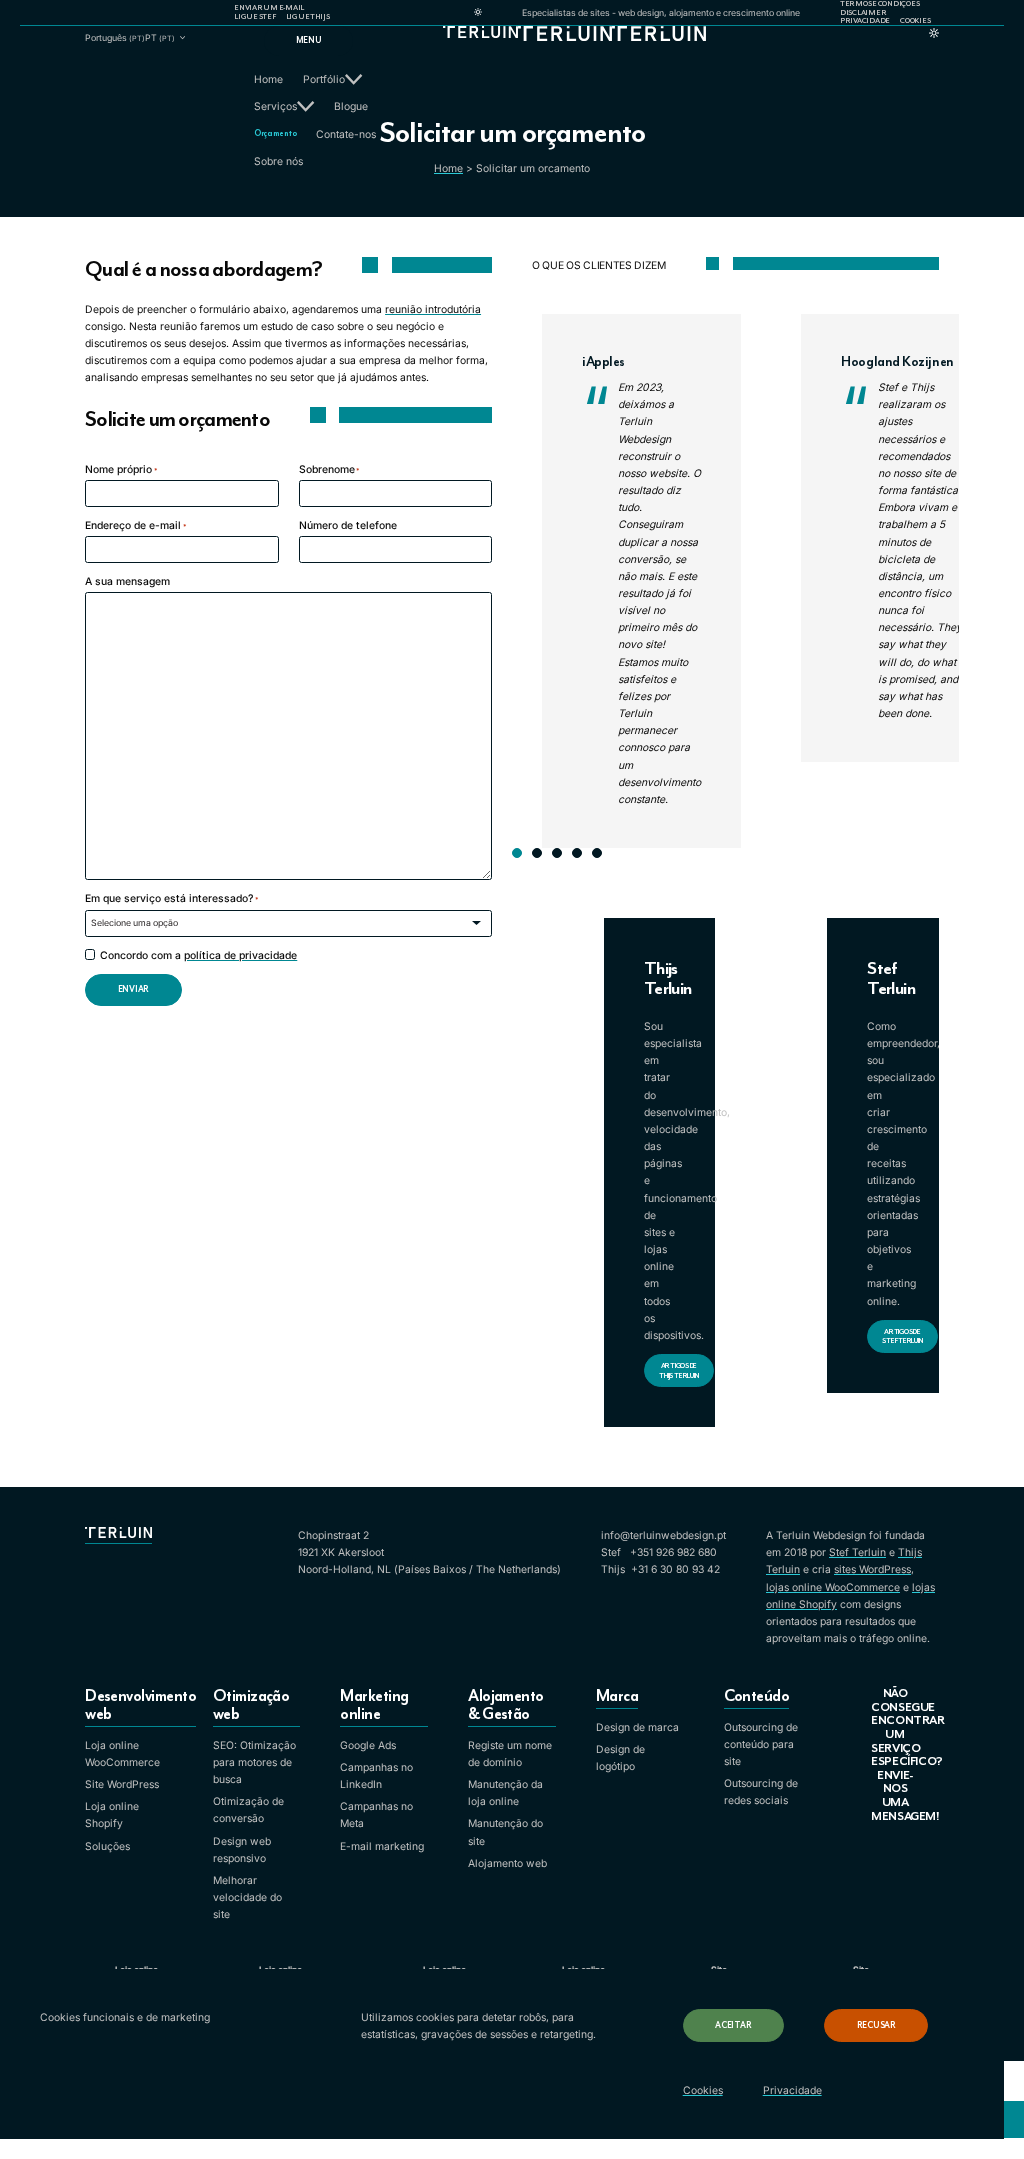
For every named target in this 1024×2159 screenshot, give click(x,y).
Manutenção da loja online (505, 1793)
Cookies (915, 21)
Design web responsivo (242, 1850)
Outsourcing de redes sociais (761, 1792)
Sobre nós (278, 161)
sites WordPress (872, 1569)
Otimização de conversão (248, 1810)
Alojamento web (507, 1863)
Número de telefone (348, 525)
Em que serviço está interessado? (172, 898)
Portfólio (324, 79)
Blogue (351, 106)
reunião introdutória (433, 309)
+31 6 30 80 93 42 (675, 1569)
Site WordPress (122, 1784)
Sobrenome (330, 469)
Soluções (107, 1846)
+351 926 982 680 (673, 1552)
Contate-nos (346, 134)
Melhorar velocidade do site (247, 1897)
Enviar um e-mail (269, 8)
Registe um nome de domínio (510, 1754)
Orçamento (275, 133)
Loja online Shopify (112, 1815)
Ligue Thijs (308, 17)
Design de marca (637, 1727)
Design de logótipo (620, 1758)
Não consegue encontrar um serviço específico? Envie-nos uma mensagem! (905, 1755)
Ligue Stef (254, 17)
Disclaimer (863, 13)
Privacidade (865, 21)
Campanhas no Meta (376, 1815)
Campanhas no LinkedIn (376, 1776)
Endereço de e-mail (136, 525)
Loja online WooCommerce (122, 1754)
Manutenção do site (505, 1832)
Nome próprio (121, 469)
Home (268, 79)
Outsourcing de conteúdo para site (761, 1744)
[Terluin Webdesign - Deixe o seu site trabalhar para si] (512, 51)
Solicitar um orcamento (533, 168)
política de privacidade (240, 955)
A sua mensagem (127, 581)
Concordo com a (198, 955)
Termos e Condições (879, 4)
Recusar (876, 2025)
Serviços (275, 106)
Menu (309, 40)
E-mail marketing (382, 1846)
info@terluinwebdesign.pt (663, 1535)
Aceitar (733, 2025)
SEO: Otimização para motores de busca (254, 1762)
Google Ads (368, 1745)
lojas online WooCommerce (833, 1587)
